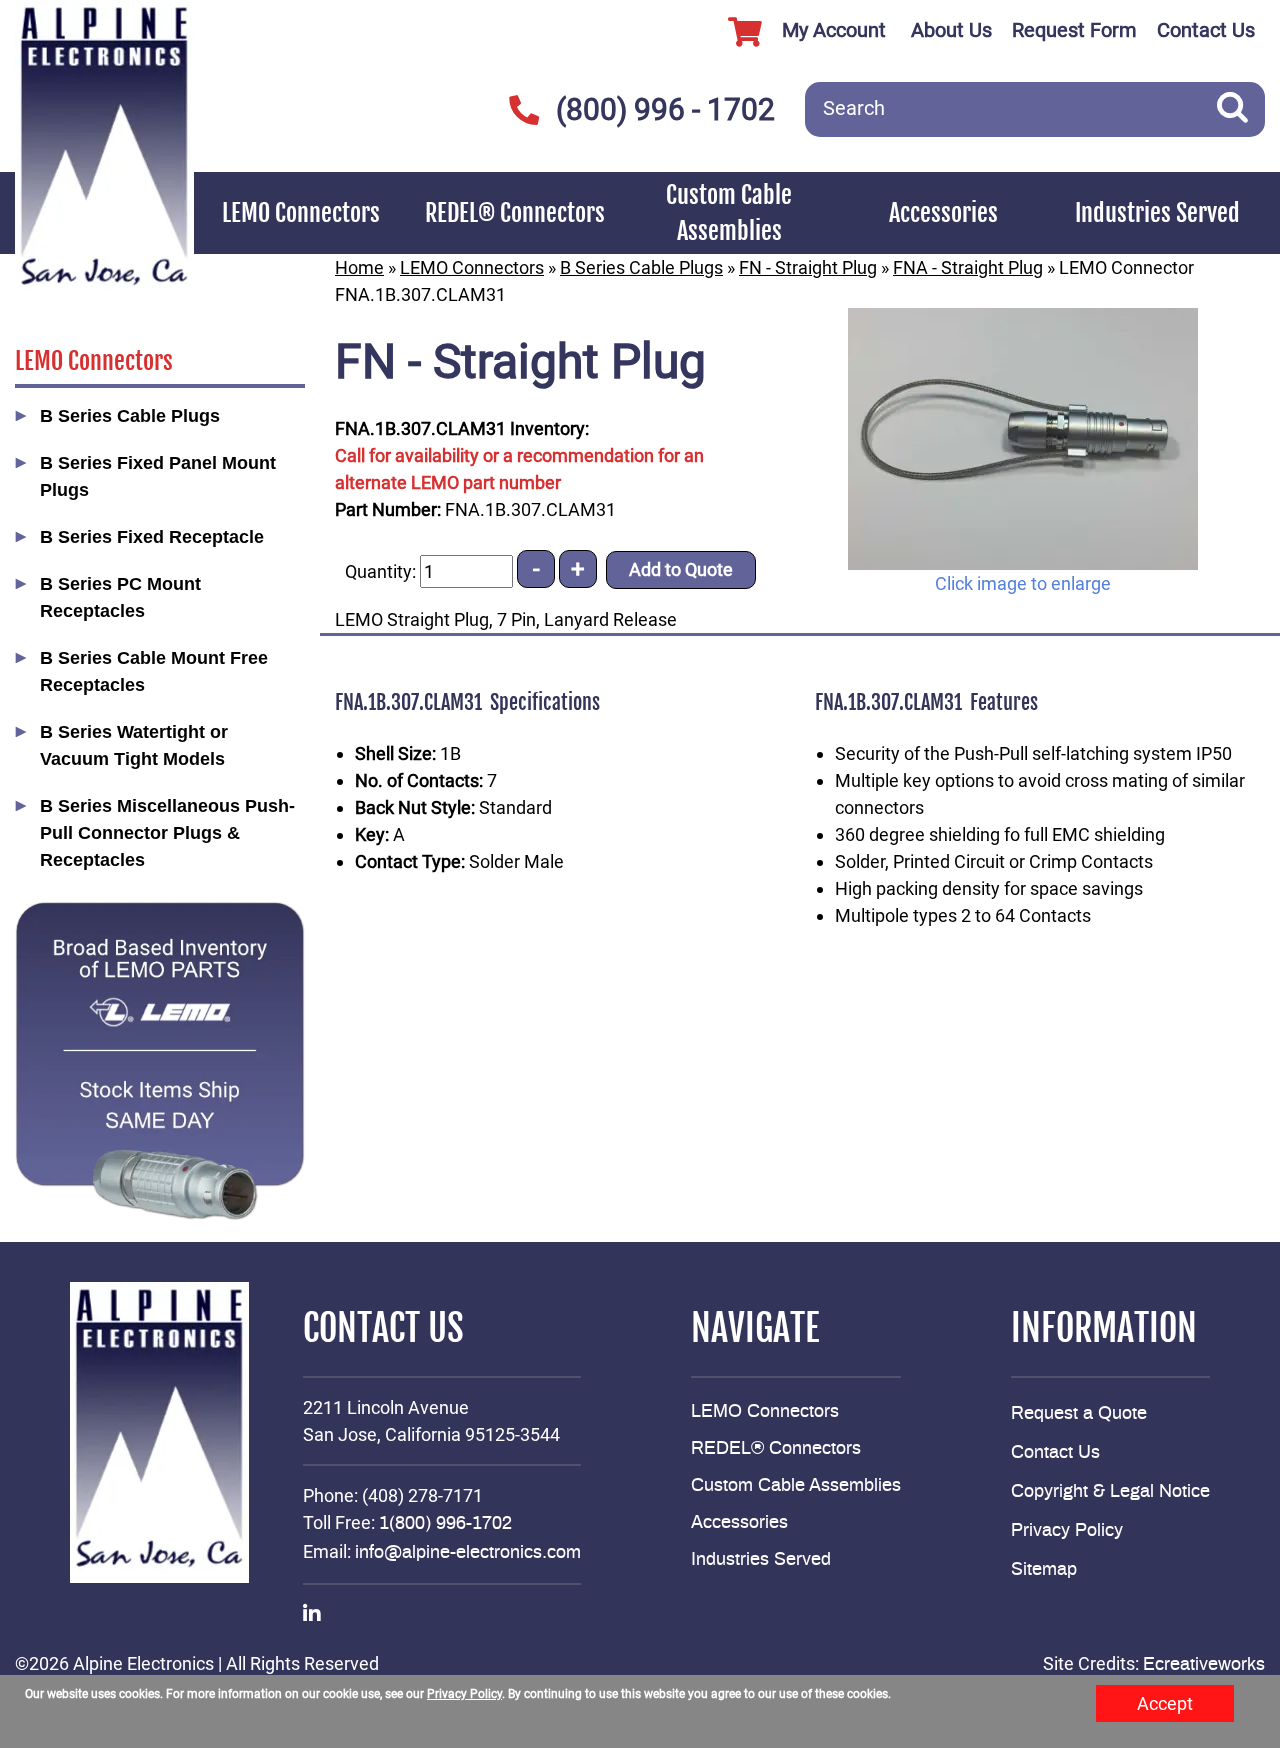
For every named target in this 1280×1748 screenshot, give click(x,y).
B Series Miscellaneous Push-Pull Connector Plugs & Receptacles (167, 833)
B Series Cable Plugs (130, 416)
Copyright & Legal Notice (1110, 1492)
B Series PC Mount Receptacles (120, 597)
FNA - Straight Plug (968, 267)
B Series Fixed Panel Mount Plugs (158, 476)
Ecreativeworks (1204, 1665)
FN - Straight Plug (808, 267)
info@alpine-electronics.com (468, 1553)
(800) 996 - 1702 (665, 109)
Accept (1165, 1703)
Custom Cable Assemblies (729, 213)
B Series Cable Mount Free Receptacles (154, 671)
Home (359, 267)
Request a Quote (1079, 1414)
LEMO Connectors (301, 213)
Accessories (943, 213)
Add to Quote (681, 569)
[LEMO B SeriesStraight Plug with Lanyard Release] (1022, 439)
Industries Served (1157, 213)
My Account (834, 30)
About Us (951, 30)
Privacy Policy (1067, 1531)
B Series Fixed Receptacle (152, 537)
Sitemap (1044, 1570)
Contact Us (1206, 30)
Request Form (1074, 30)
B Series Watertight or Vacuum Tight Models (134, 745)
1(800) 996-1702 (445, 1524)
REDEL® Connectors (515, 213)
